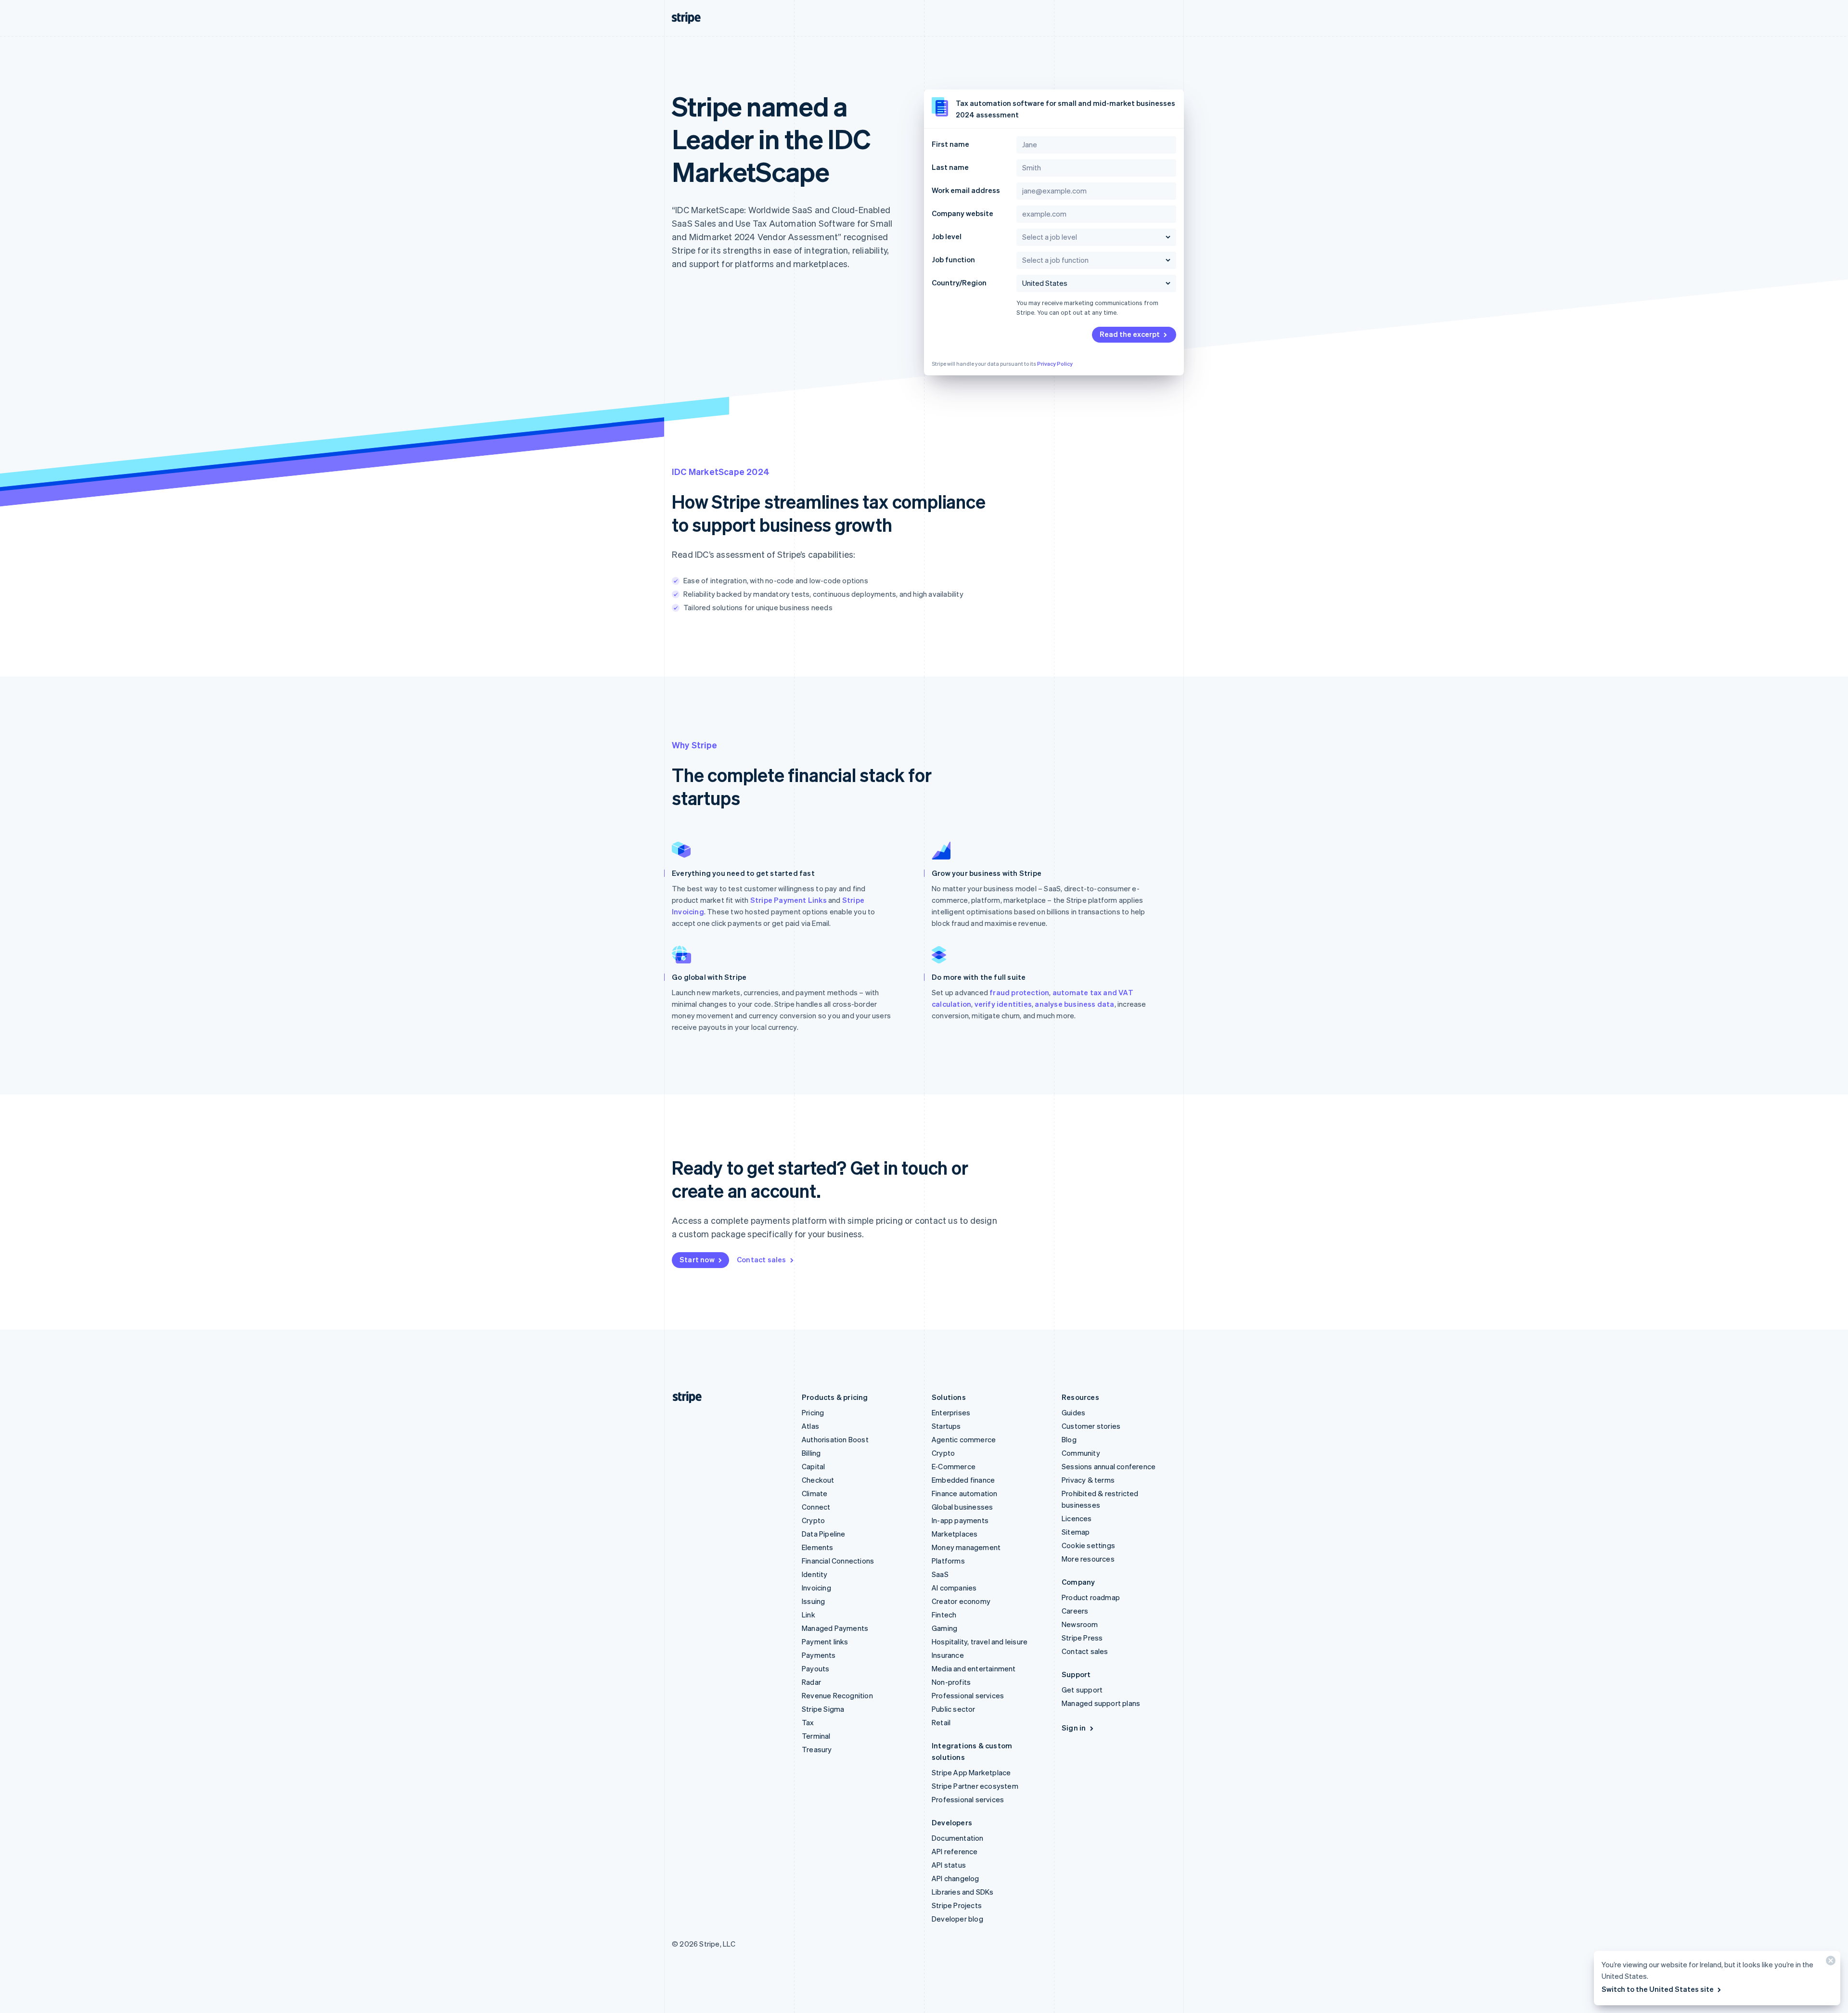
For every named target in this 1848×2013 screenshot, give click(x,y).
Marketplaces (955, 1534)
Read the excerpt (1130, 334)
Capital (813, 1466)
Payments (819, 1655)
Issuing (813, 1601)
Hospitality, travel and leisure (980, 1641)
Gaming (944, 1628)
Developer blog (957, 1919)
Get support (1082, 1690)
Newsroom (1080, 1624)
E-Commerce (954, 1466)
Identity (815, 1574)
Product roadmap (1091, 1597)
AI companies (954, 1588)
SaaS (940, 1574)
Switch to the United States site (1658, 1989)
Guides (1073, 1412)
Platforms (948, 1561)
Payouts (815, 1668)
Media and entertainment (974, 1668)
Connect (816, 1507)
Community (1081, 1453)
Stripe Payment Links (789, 900)
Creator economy (961, 1601)
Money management (966, 1547)
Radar (811, 1682)
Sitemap (1076, 1532)
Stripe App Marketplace (971, 1772)
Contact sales (762, 1259)
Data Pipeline (824, 1534)
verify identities (1003, 1004)
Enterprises (951, 1412)
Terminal (816, 1736)
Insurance (948, 1655)
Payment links (825, 1641)
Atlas (810, 1426)
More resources (1088, 1559)
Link (808, 1615)
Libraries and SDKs (963, 1892)
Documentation (958, 1838)
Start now (697, 1259)
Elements (818, 1547)
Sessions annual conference (1109, 1466)
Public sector (954, 1709)
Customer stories (1091, 1426)
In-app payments (960, 1520)
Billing (811, 1453)
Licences (1077, 1518)
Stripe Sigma (823, 1709)
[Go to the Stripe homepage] (683, 1397)
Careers (1075, 1611)
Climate (815, 1493)
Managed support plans (1101, 1703)
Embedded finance (963, 1480)
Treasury (817, 1749)
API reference (955, 1851)
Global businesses (962, 1507)
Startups (946, 1426)
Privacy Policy (1055, 364)
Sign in (1074, 1728)
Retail (941, 1722)
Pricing (813, 1412)
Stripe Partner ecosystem (975, 1786)
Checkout (818, 1480)
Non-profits (951, 1682)
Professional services (968, 1695)
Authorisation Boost (835, 1439)
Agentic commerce (964, 1439)
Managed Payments (835, 1628)
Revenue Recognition (837, 1695)
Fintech (944, 1615)
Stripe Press (1082, 1638)
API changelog (956, 1878)
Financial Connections (838, 1561)
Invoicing (816, 1588)
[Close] (1829, 1963)
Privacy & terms (1088, 1480)
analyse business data (1074, 1004)
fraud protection (1019, 992)
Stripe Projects (957, 1905)
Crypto (813, 1520)
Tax (808, 1722)
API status (949, 1865)
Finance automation (965, 1493)
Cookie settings (1088, 1545)
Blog (1069, 1439)
